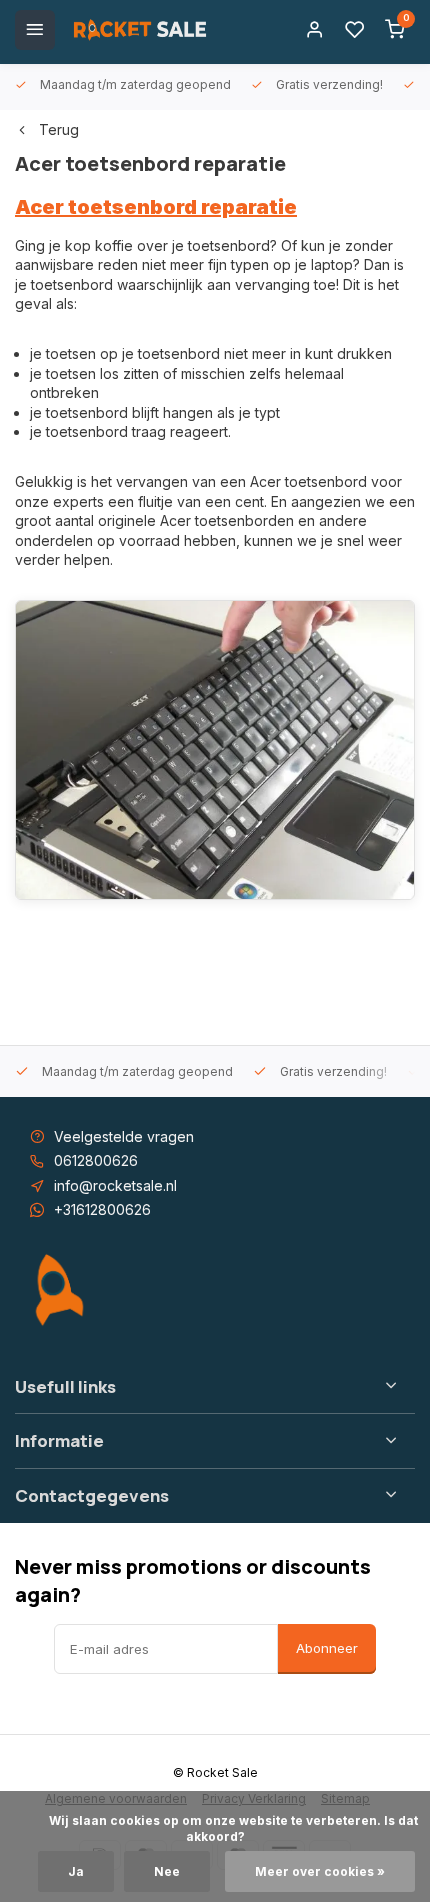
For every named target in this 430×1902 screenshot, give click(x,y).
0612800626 (96, 1160)
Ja (76, 1871)
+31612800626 (102, 1209)
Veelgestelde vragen (124, 1136)
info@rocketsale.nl (115, 1185)
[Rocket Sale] (140, 30)
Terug (59, 129)
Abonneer (327, 1648)
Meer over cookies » (320, 1871)
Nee (167, 1871)
